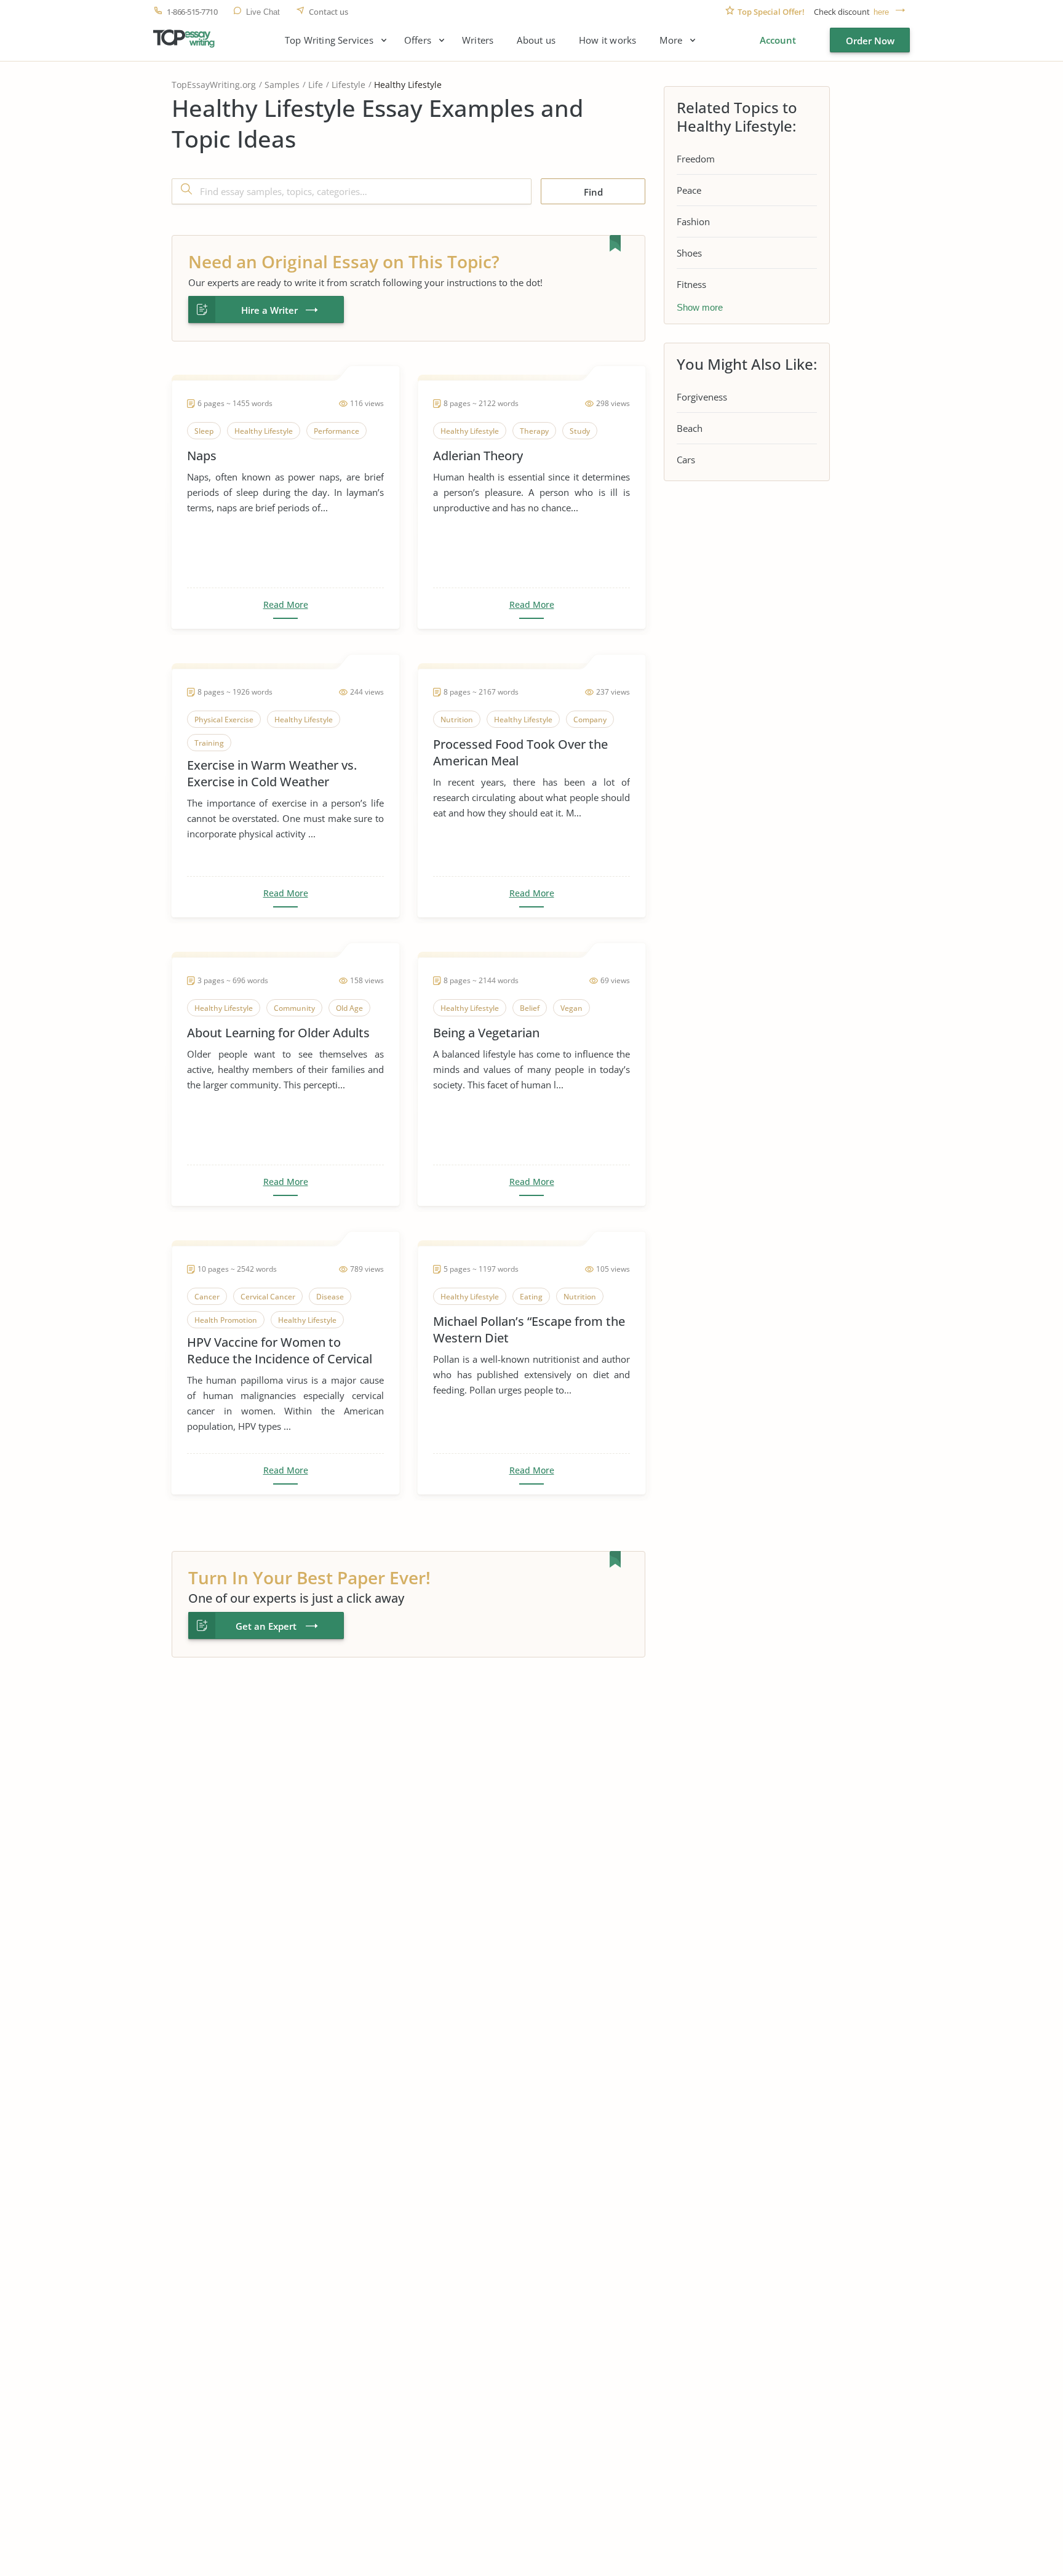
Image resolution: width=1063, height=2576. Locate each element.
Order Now (870, 41)
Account (778, 40)
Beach (690, 428)
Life (316, 85)
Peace (689, 190)
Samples (282, 85)
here (881, 12)
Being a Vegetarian (486, 1033)
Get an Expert (266, 1626)
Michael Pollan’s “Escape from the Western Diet (529, 1330)
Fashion (693, 221)
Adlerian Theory (478, 456)
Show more (700, 307)
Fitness (691, 284)
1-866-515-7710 (192, 12)
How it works (607, 40)
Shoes (689, 253)
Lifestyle (348, 85)
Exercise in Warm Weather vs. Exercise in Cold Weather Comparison (272, 773)
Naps (202, 456)
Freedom (696, 159)
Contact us (328, 12)
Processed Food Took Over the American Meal (520, 752)
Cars (686, 460)
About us (536, 40)
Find (593, 192)
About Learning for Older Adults (278, 1033)
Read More (286, 605)
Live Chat (263, 12)
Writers (478, 40)
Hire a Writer (269, 310)
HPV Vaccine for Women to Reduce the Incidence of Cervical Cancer (280, 1350)
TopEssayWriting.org (214, 85)
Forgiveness (702, 397)
